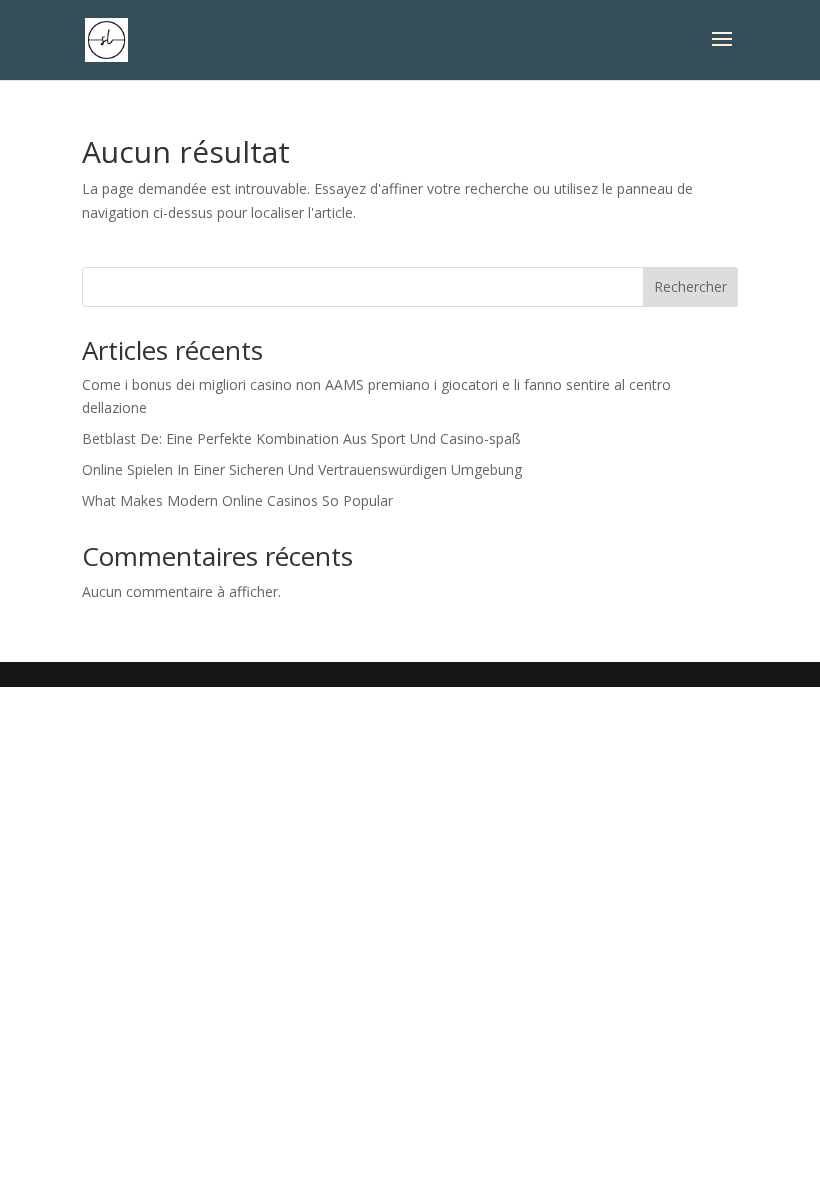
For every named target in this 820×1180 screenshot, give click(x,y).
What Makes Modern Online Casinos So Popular (237, 500)
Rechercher (690, 286)
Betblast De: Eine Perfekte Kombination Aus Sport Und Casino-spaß (301, 438)
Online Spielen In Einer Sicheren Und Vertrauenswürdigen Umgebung (302, 469)
